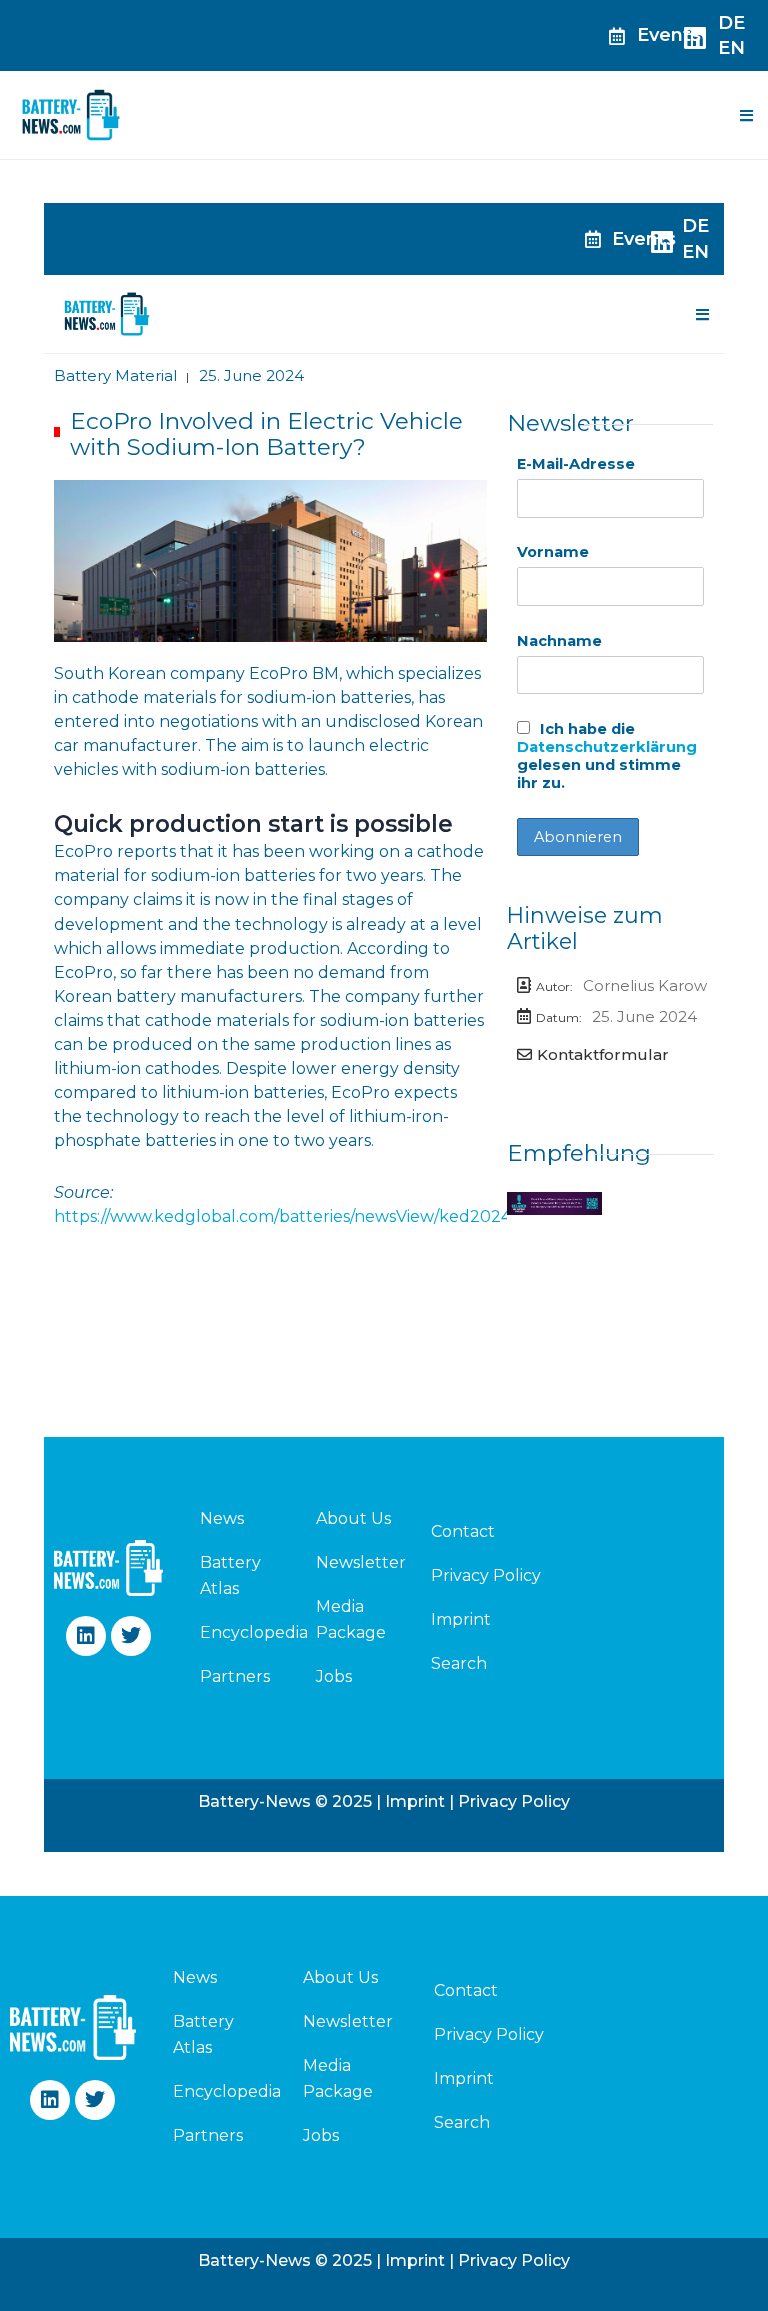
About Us (353, 1518)
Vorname (553, 552)
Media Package (351, 1619)
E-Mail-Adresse (576, 464)
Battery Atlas (230, 1575)
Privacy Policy (486, 1575)
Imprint (461, 1619)
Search (459, 1663)
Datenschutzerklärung (607, 747)
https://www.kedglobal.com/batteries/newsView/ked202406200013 (322, 1216)
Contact (463, 1531)
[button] (746, 115)
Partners (234, 1676)
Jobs (334, 1676)
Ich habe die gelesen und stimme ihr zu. (607, 756)
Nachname (559, 641)
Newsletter (361, 1562)
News (222, 1518)
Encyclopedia (234, 1632)
